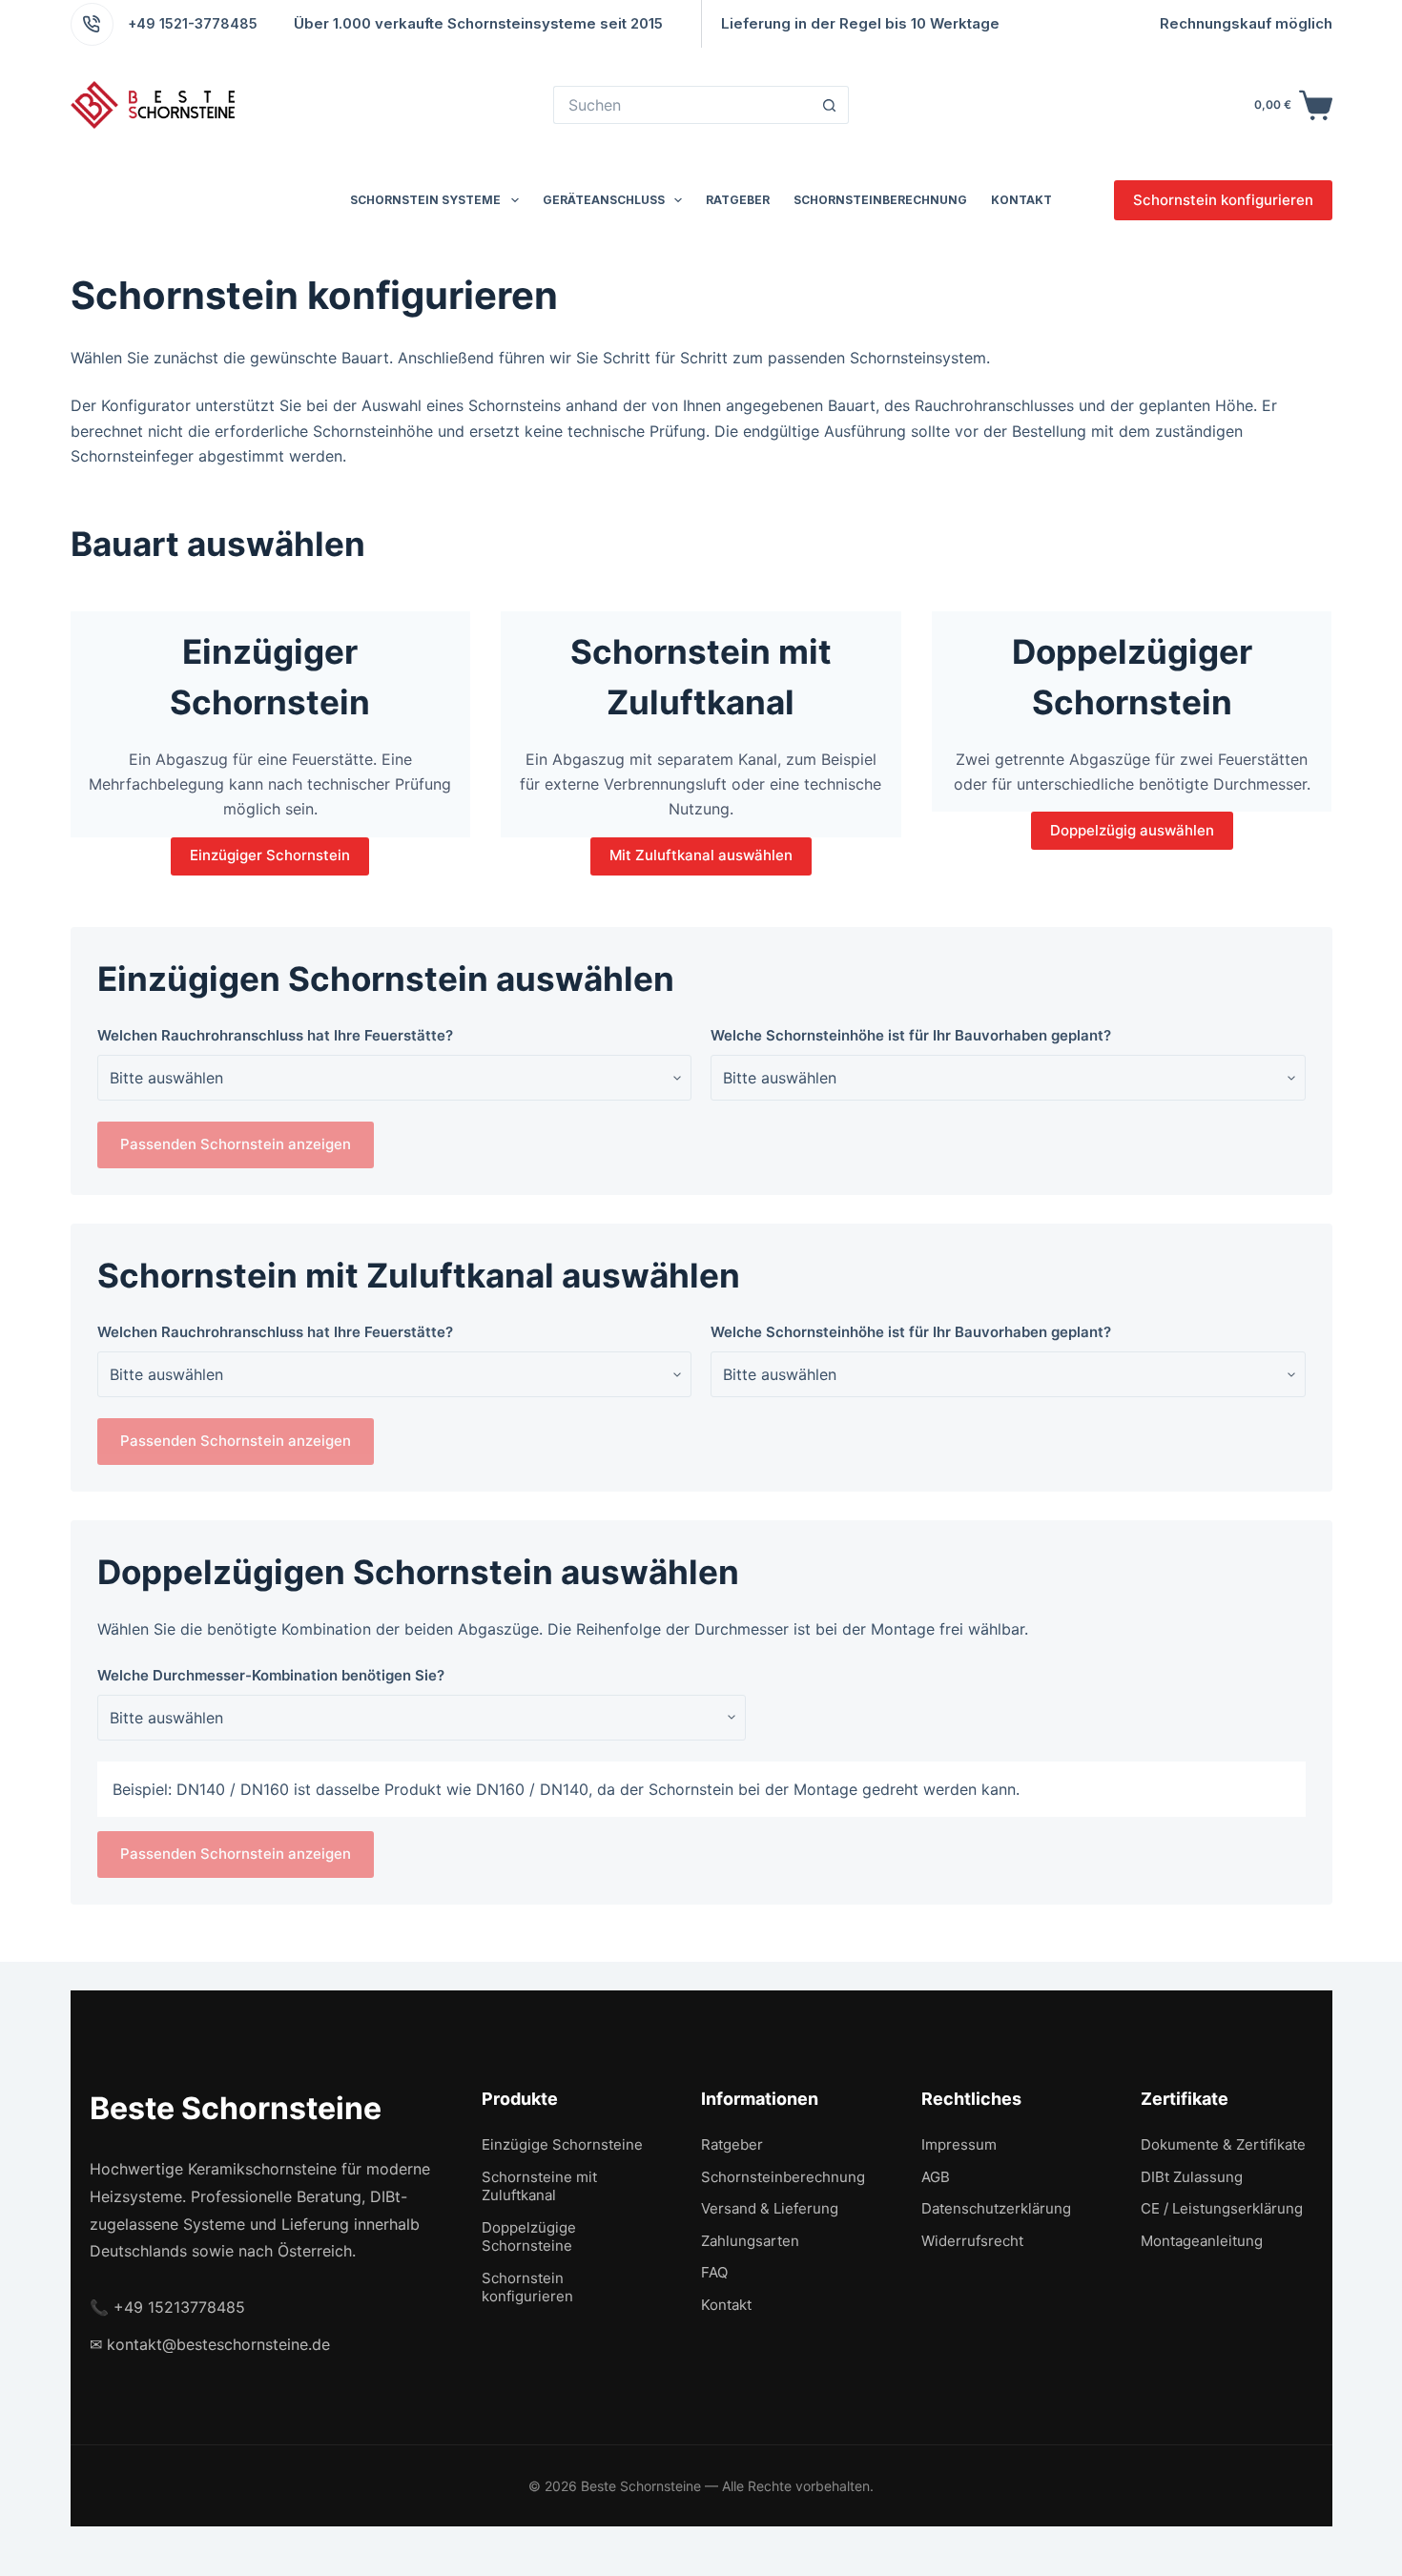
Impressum (959, 2144)
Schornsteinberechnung (880, 200)
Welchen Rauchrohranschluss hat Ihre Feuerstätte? (275, 1035)
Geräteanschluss (604, 200)
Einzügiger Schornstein (270, 855)
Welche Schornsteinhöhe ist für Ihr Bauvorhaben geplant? (911, 1035)
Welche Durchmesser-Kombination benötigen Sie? (271, 1675)
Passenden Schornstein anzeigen (236, 1144)
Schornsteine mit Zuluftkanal (539, 2186)
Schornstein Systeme (425, 200)
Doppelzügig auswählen (1132, 830)
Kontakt (1021, 200)
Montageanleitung (1202, 2241)
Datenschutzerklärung (996, 2208)
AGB (936, 2177)
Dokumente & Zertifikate (1223, 2144)
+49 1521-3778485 (193, 23)
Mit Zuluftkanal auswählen (701, 855)
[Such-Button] (830, 105)
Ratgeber (738, 200)
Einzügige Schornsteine (562, 2144)
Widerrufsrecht (972, 2241)
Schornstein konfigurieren (1223, 200)
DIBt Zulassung (1192, 2177)
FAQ (714, 2272)
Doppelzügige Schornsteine (529, 2237)
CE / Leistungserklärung (1222, 2208)
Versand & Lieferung (770, 2208)
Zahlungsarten (750, 2241)
